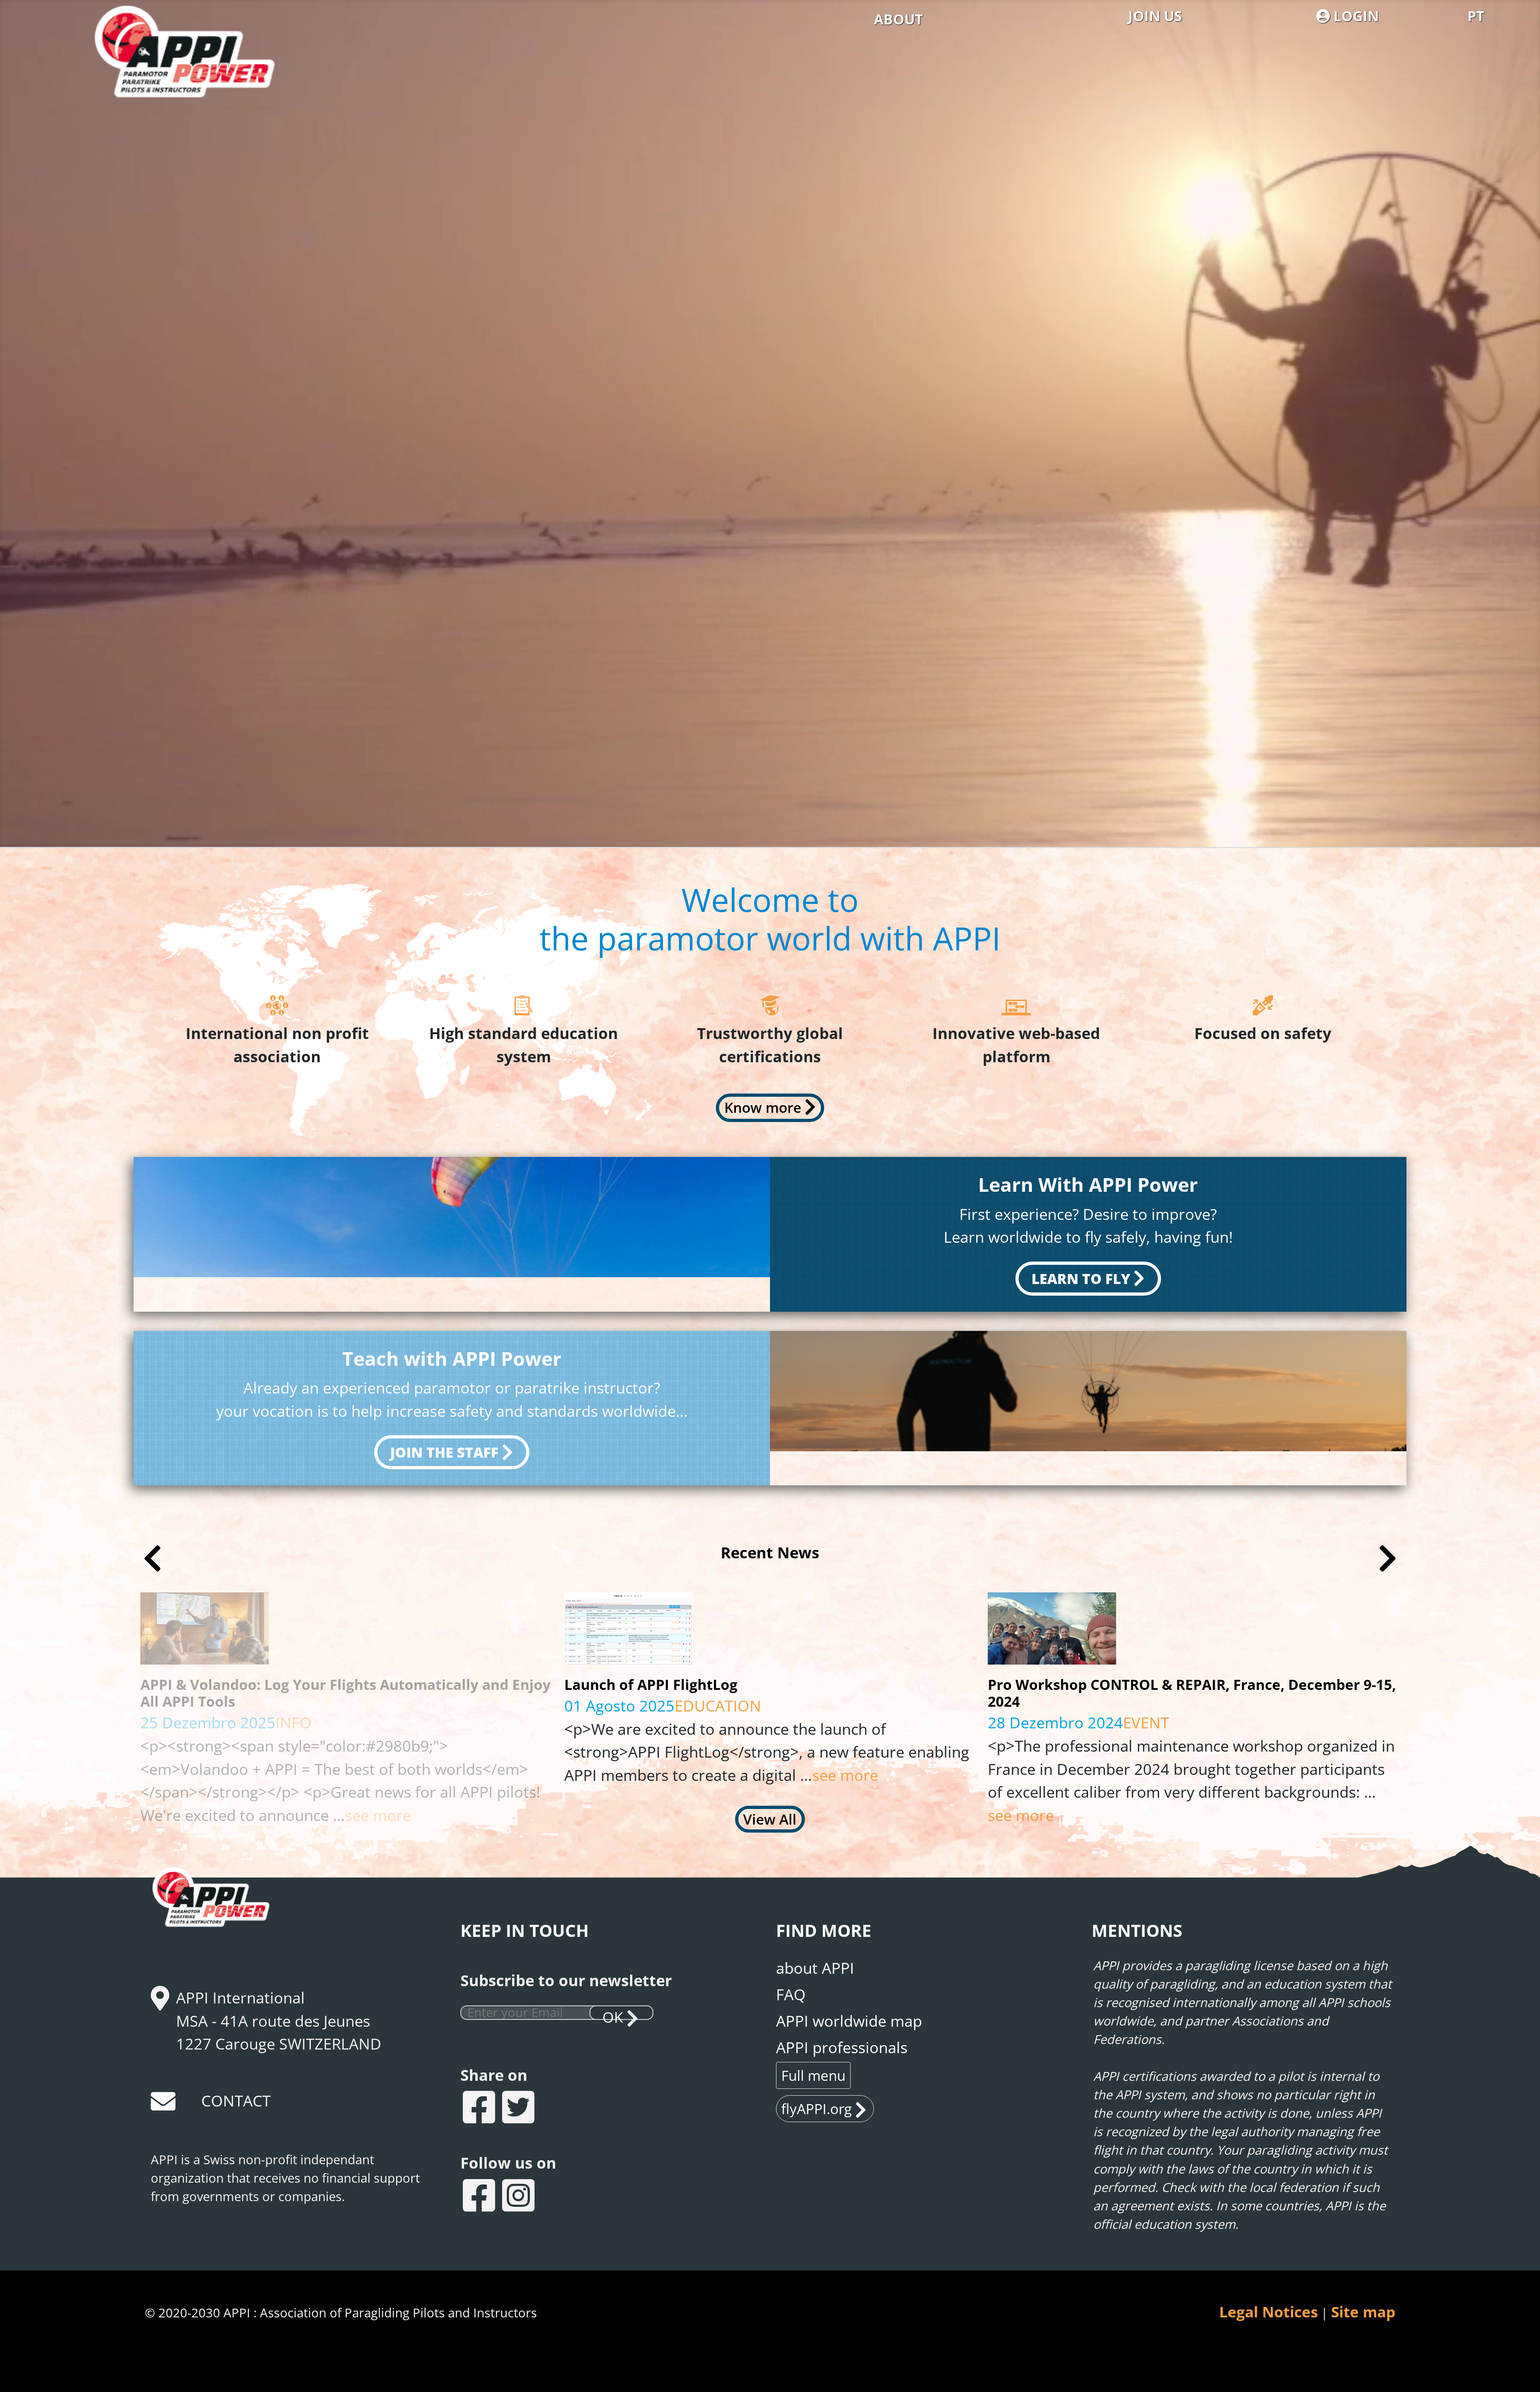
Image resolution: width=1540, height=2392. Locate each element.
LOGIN (1354, 16)
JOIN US (1155, 16)
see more (407, 1775)
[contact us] (164, 2104)
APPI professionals (842, 2047)
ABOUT (898, 19)
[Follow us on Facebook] (480, 2197)
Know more (763, 1107)
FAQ (791, 1994)
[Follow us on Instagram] (519, 2197)
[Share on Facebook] (480, 2109)
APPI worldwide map (849, 2021)
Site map (1363, 2312)
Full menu (813, 2075)
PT (1476, 16)
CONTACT (236, 2100)
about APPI (815, 1968)
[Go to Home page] (199, 76)
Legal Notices (1268, 2312)
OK (613, 2014)
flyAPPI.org (817, 2108)
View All (770, 1819)
